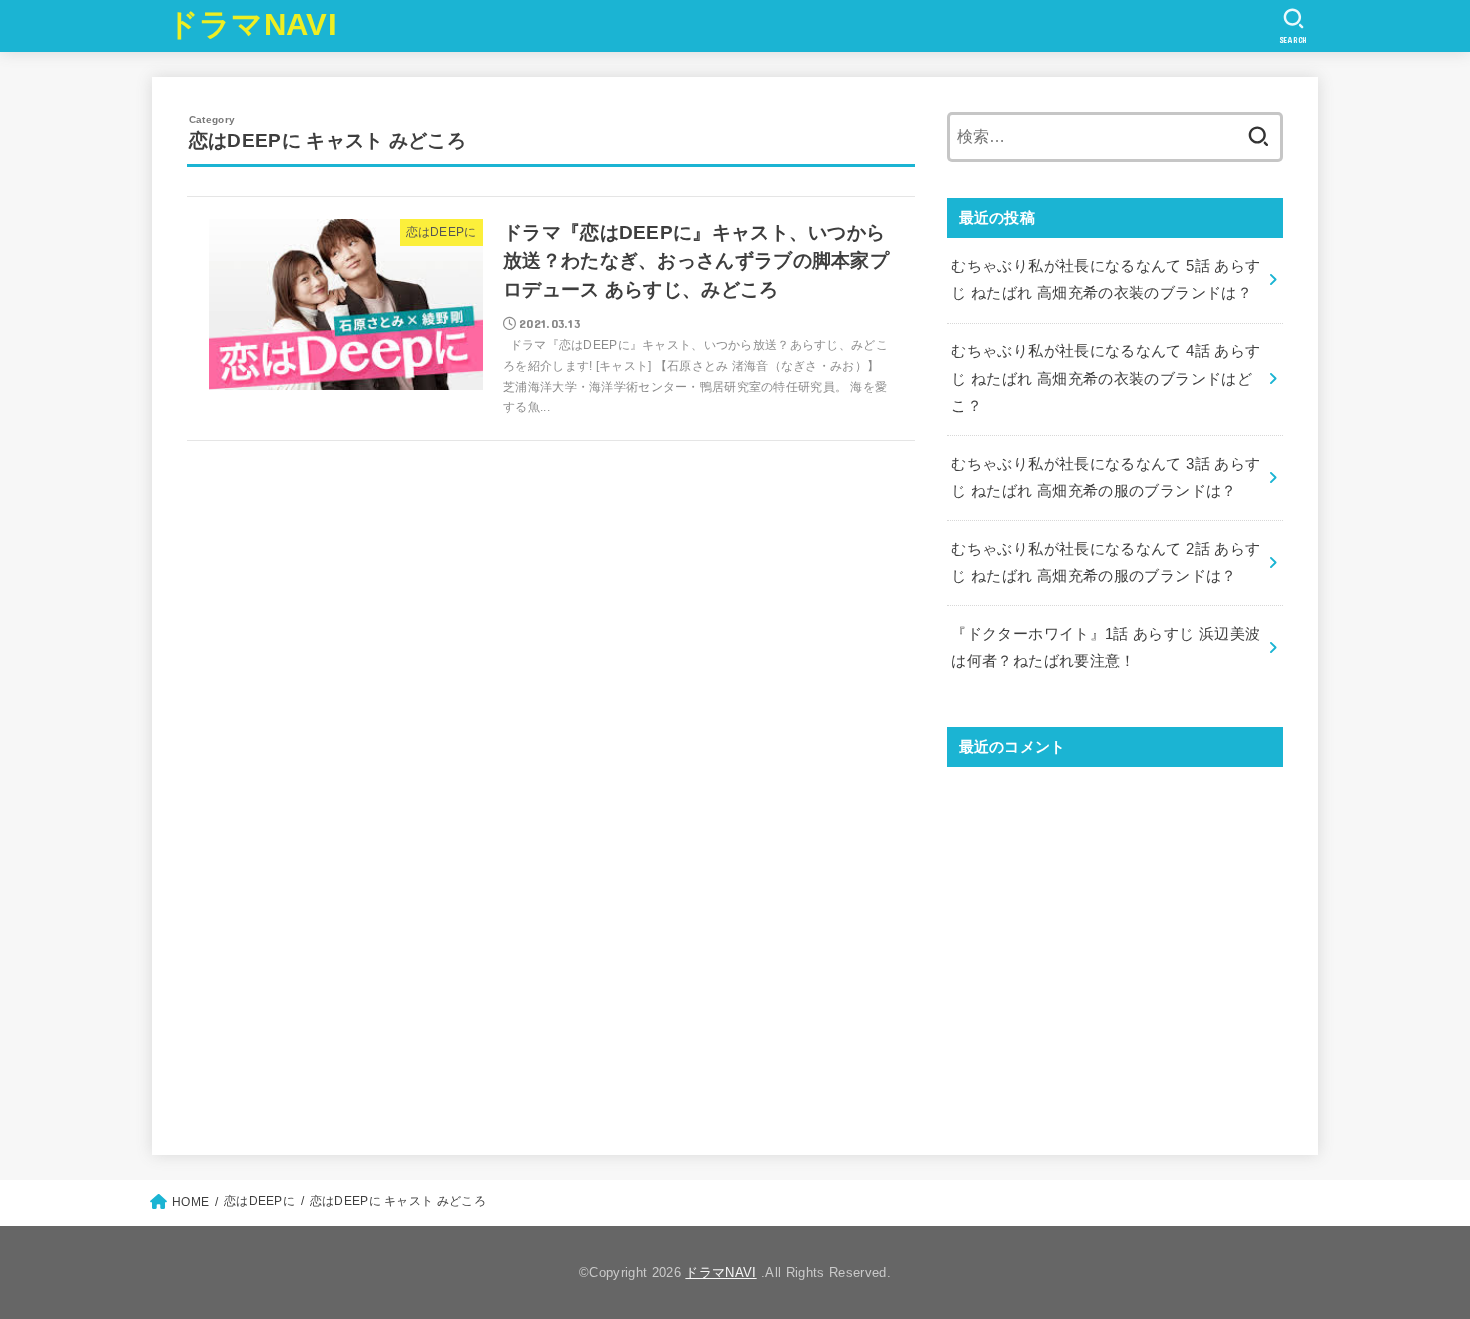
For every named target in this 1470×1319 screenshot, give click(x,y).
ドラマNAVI (252, 24)
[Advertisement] (1115, 944)
